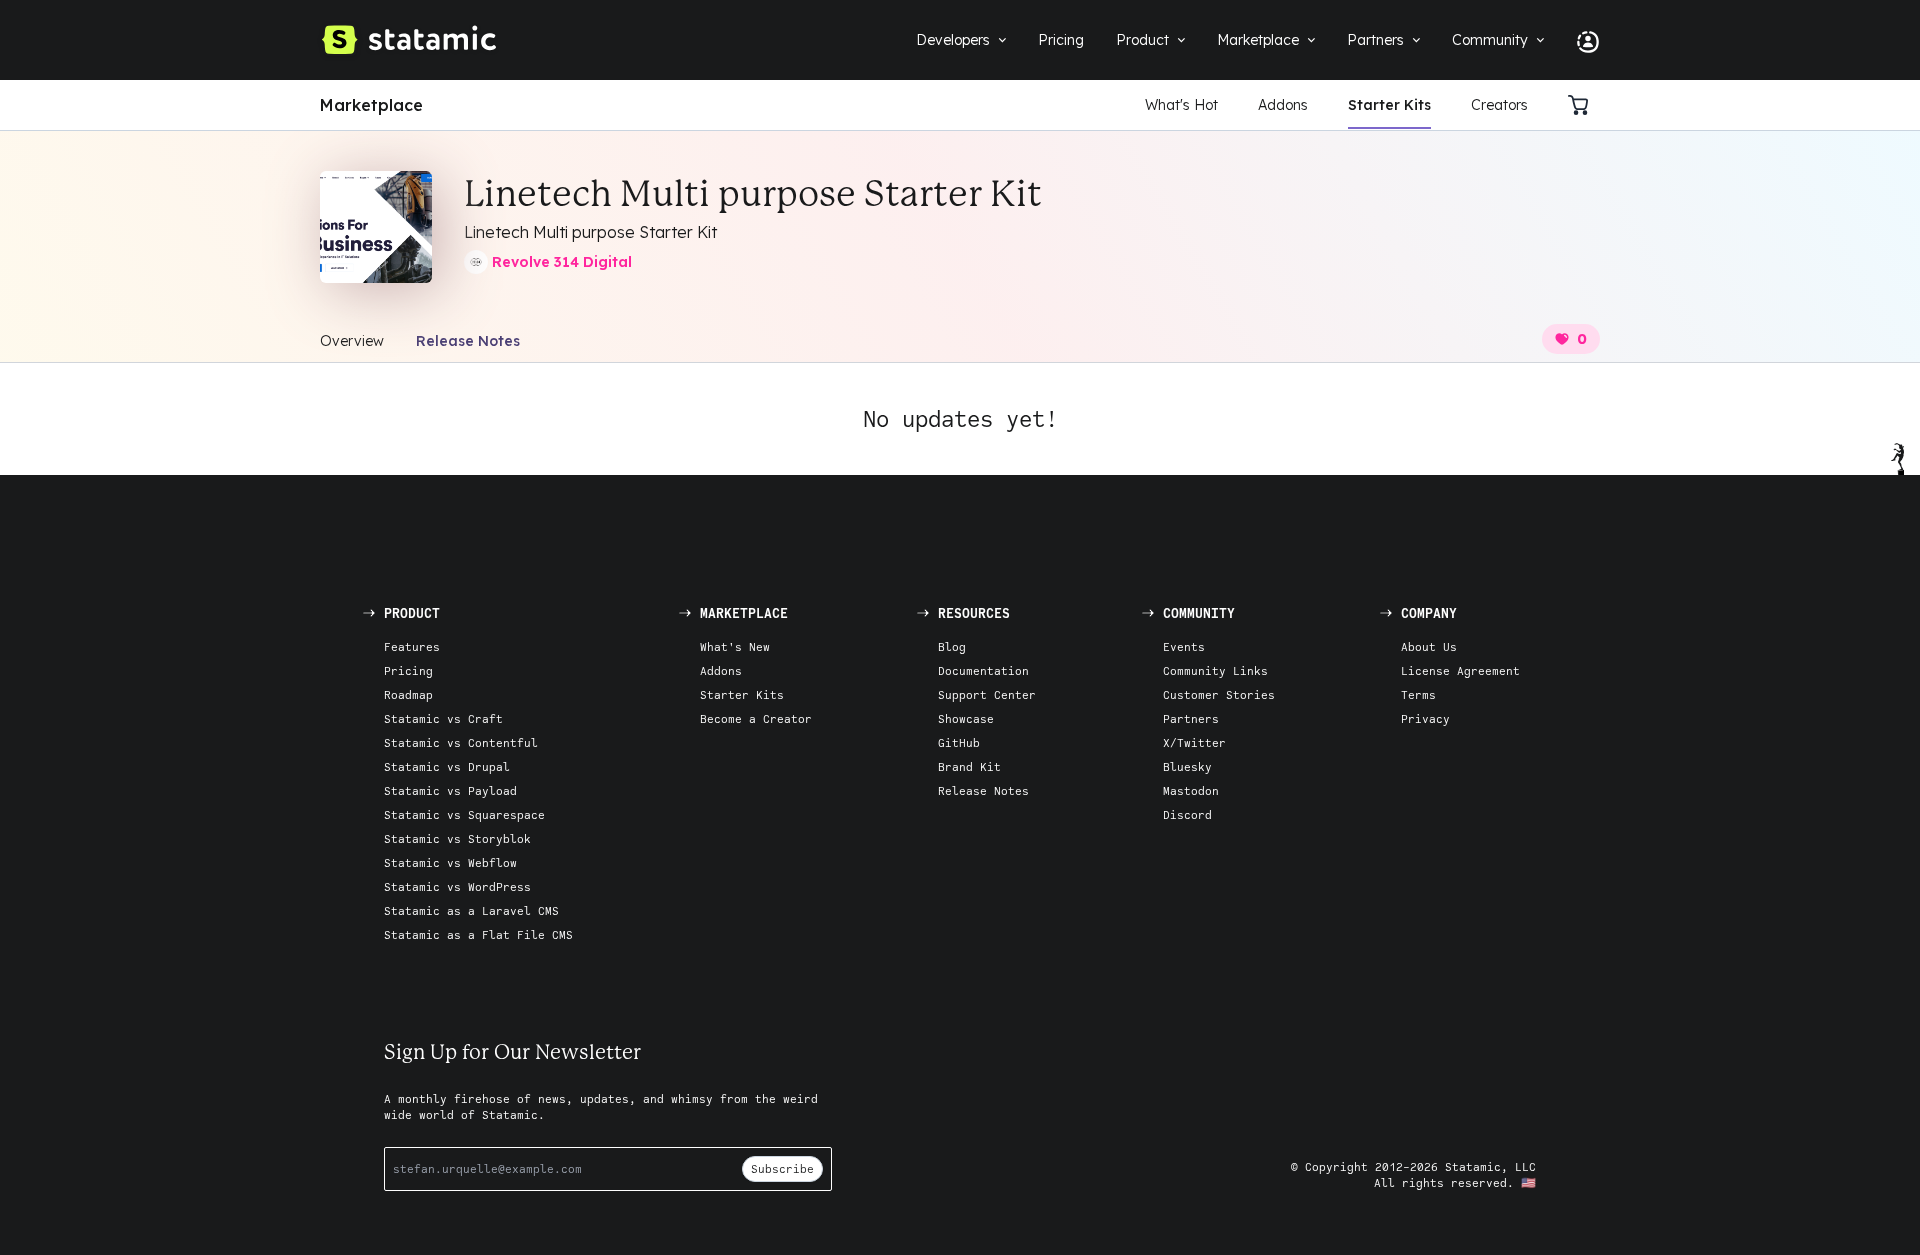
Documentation (983, 670)
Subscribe (782, 1168)
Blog (952, 646)
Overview (352, 341)
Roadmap (408, 694)
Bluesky (1187, 766)
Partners (1191, 718)
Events (1184, 646)
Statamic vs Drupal (447, 766)
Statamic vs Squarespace (464, 814)
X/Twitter (1194, 742)
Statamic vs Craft (443, 718)
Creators (1499, 105)
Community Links (1215, 670)
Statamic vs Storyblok (457, 838)
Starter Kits (1389, 105)
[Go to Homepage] (408, 40)
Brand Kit (969, 766)
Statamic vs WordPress (457, 886)
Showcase (966, 718)
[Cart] (1584, 105)
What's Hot (1181, 105)
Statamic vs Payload (450, 790)
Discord (1187, 814)
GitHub (959, 742)
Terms (1418, 694)
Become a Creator (756, 718)
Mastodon (1191, 790)
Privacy (1425, 718)
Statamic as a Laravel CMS (471, 910)
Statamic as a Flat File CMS (478, 934)
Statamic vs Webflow (450, 862)
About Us (1429, 646)
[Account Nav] (1580, 40)
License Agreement (1460, 670)
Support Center (987, 694)
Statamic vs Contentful (461, 742)
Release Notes (468, 341)
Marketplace (371, 105)
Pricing (408, 670)
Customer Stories (1219, 694)
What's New (735, 646)
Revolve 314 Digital (562, 262)
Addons (1283, 105)
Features (412, 646)
